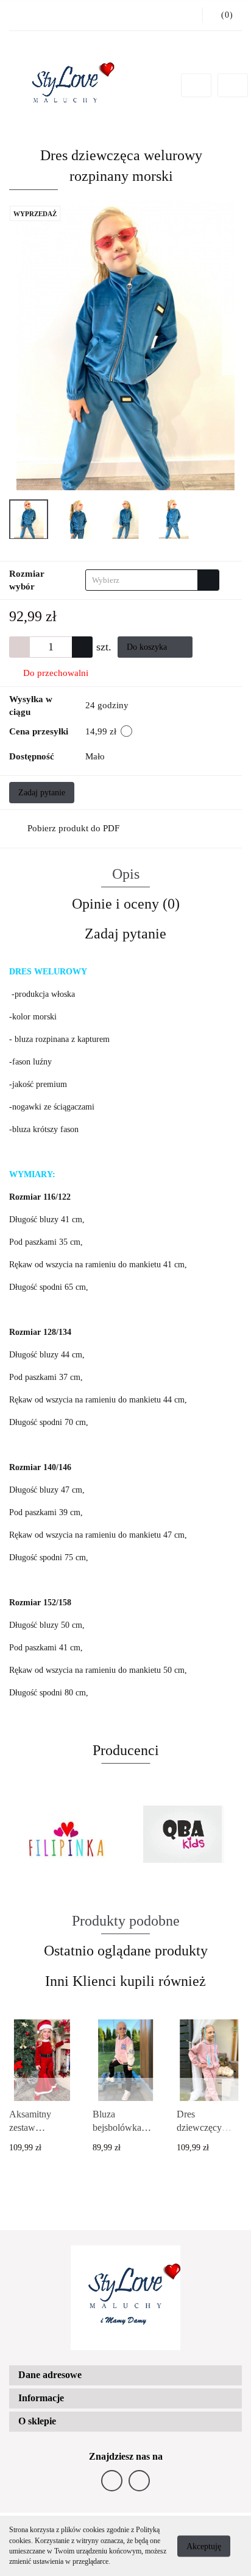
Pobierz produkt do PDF (73, 828)
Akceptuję (204, 2546)
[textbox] (142, 580)
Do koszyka (148, 647)
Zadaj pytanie (42, 793)
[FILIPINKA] (67, 1834)
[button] (125, 2375)
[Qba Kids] (184, 1834)
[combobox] (152, 580)
